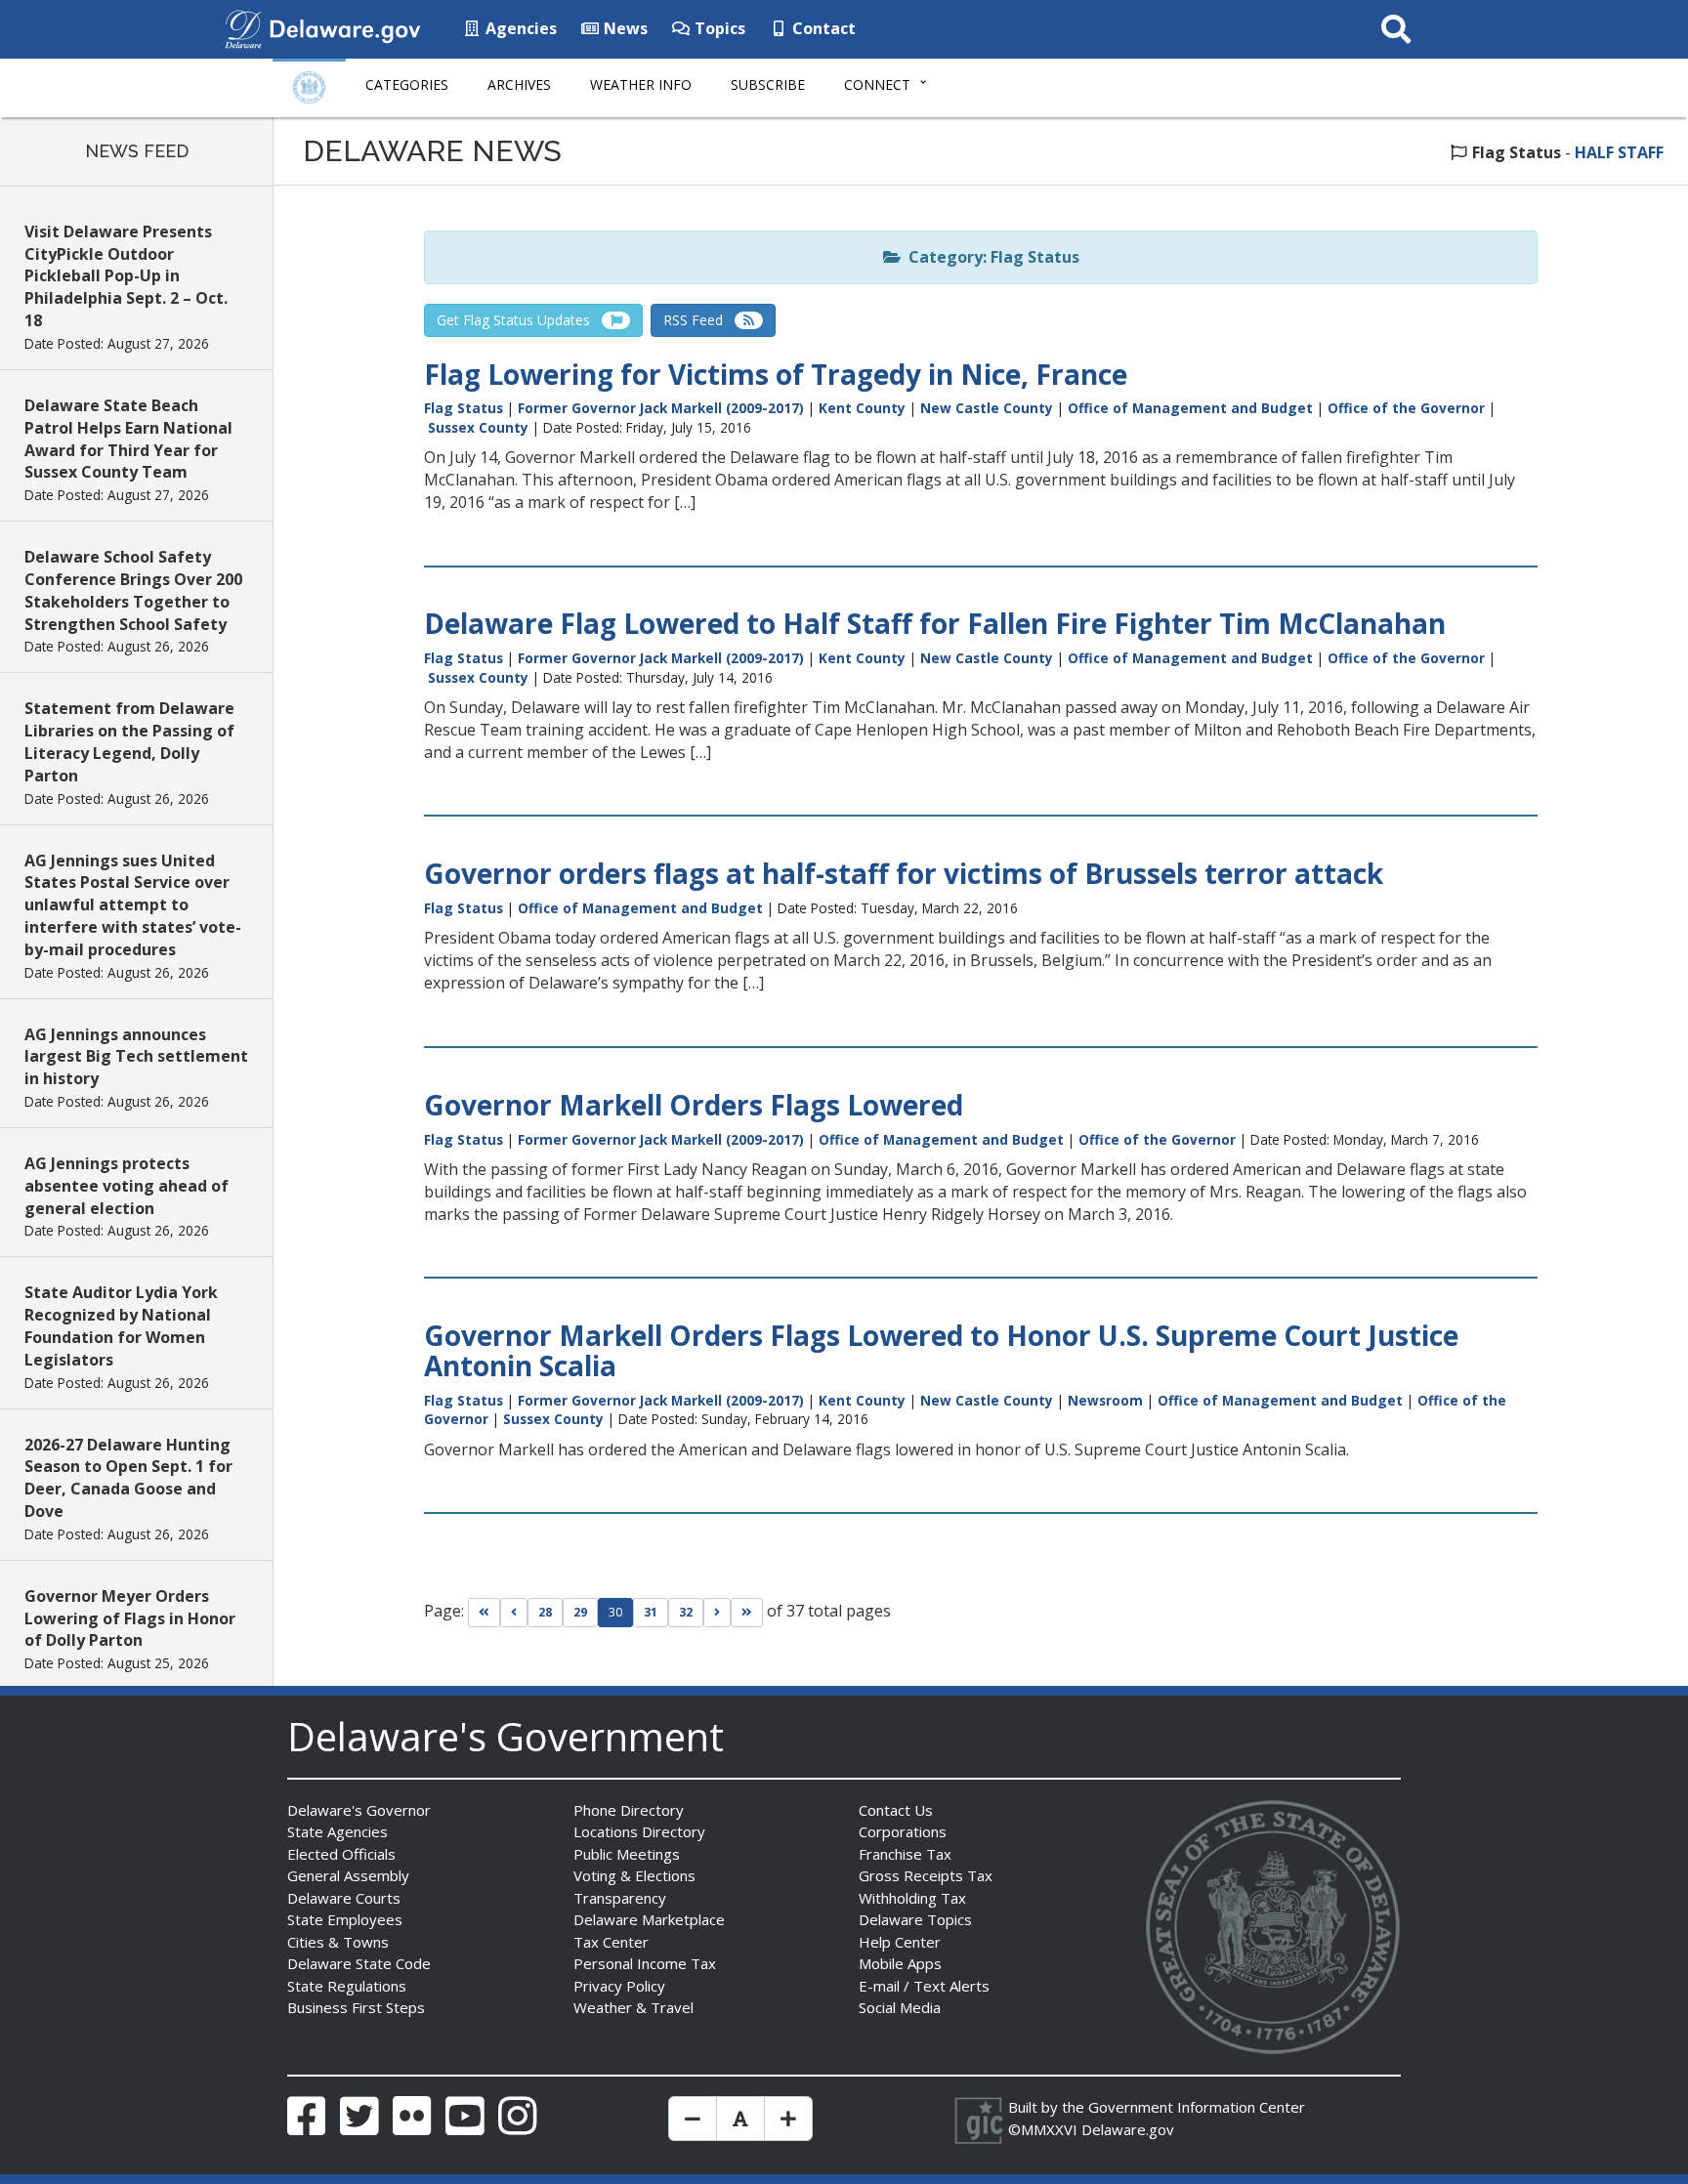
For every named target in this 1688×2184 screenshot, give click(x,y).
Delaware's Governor (359, 1810)
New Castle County (987, 408)
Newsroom (1105, 1400)
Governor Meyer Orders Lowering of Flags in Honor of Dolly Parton (130, 1618)
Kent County (862, 408)
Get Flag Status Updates (519, 320)
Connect (877, 84)
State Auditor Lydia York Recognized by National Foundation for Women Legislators (121, 1326)
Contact (822, 28)
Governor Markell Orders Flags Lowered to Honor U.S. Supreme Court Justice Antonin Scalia (941, 1350)
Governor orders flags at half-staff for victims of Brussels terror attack (904, 873)
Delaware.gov (1128, 2129)
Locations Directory (639, 1831)
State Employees (345, 1919)
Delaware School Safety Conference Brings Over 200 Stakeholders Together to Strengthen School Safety (133, 590)
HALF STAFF (1619, 152)
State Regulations (347, 1986)
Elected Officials (341, 1854)
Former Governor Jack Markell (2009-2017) (661, 408)
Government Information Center (1197, 2107)
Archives (519, 84)
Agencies (519, 28)
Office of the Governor (1406, 408)
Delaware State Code (359, 1963)
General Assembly (348, 1875)
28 (545, 1612)
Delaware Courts (344, 1898)
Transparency (620, 1898)
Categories (407, 84)
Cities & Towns (338, 1942)
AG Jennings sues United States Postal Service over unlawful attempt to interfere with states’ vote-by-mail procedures (133, 905)
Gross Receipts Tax (926, 1875)
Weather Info (641, 84)
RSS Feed (699, 320)
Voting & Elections (634, 1875)
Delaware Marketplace (649, 1919)
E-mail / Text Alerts (924, 1986)
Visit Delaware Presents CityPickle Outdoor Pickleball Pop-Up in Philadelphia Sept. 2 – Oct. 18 (126, 276)
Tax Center (611, 1942)
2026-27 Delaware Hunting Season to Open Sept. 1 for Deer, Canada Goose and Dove (128, 1478)
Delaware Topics (915, 1919)
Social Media (900, 2007)
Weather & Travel (633, 2007)
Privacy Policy (619, 1986)
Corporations (903, 1831)
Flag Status (464, 408)
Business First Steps (356, 2007)
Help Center (900, 1942)
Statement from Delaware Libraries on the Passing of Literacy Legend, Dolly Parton (129, 742)
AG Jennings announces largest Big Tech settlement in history (136, 1057)
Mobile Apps (900, 1963)
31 (651, 1612)
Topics (718, 28)
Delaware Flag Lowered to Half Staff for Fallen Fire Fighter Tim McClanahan (935, 623)
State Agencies (338, 1831)
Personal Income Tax (645, 1963)
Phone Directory (629, 1810)
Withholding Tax (912, 1898)
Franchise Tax (905, 1854)
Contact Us (896, 1810)
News (624, 28)
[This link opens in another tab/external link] (243, 27)
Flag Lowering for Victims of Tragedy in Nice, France (776, 374)
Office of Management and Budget (1190, 408)
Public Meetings (627, 1854)
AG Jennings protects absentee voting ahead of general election (127, 1186)
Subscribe (768, 84)
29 (580, 1612)
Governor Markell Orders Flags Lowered (694, 1105)
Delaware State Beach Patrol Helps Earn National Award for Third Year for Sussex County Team (128, 439)
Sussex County (478, 427)
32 (686, 1612)
